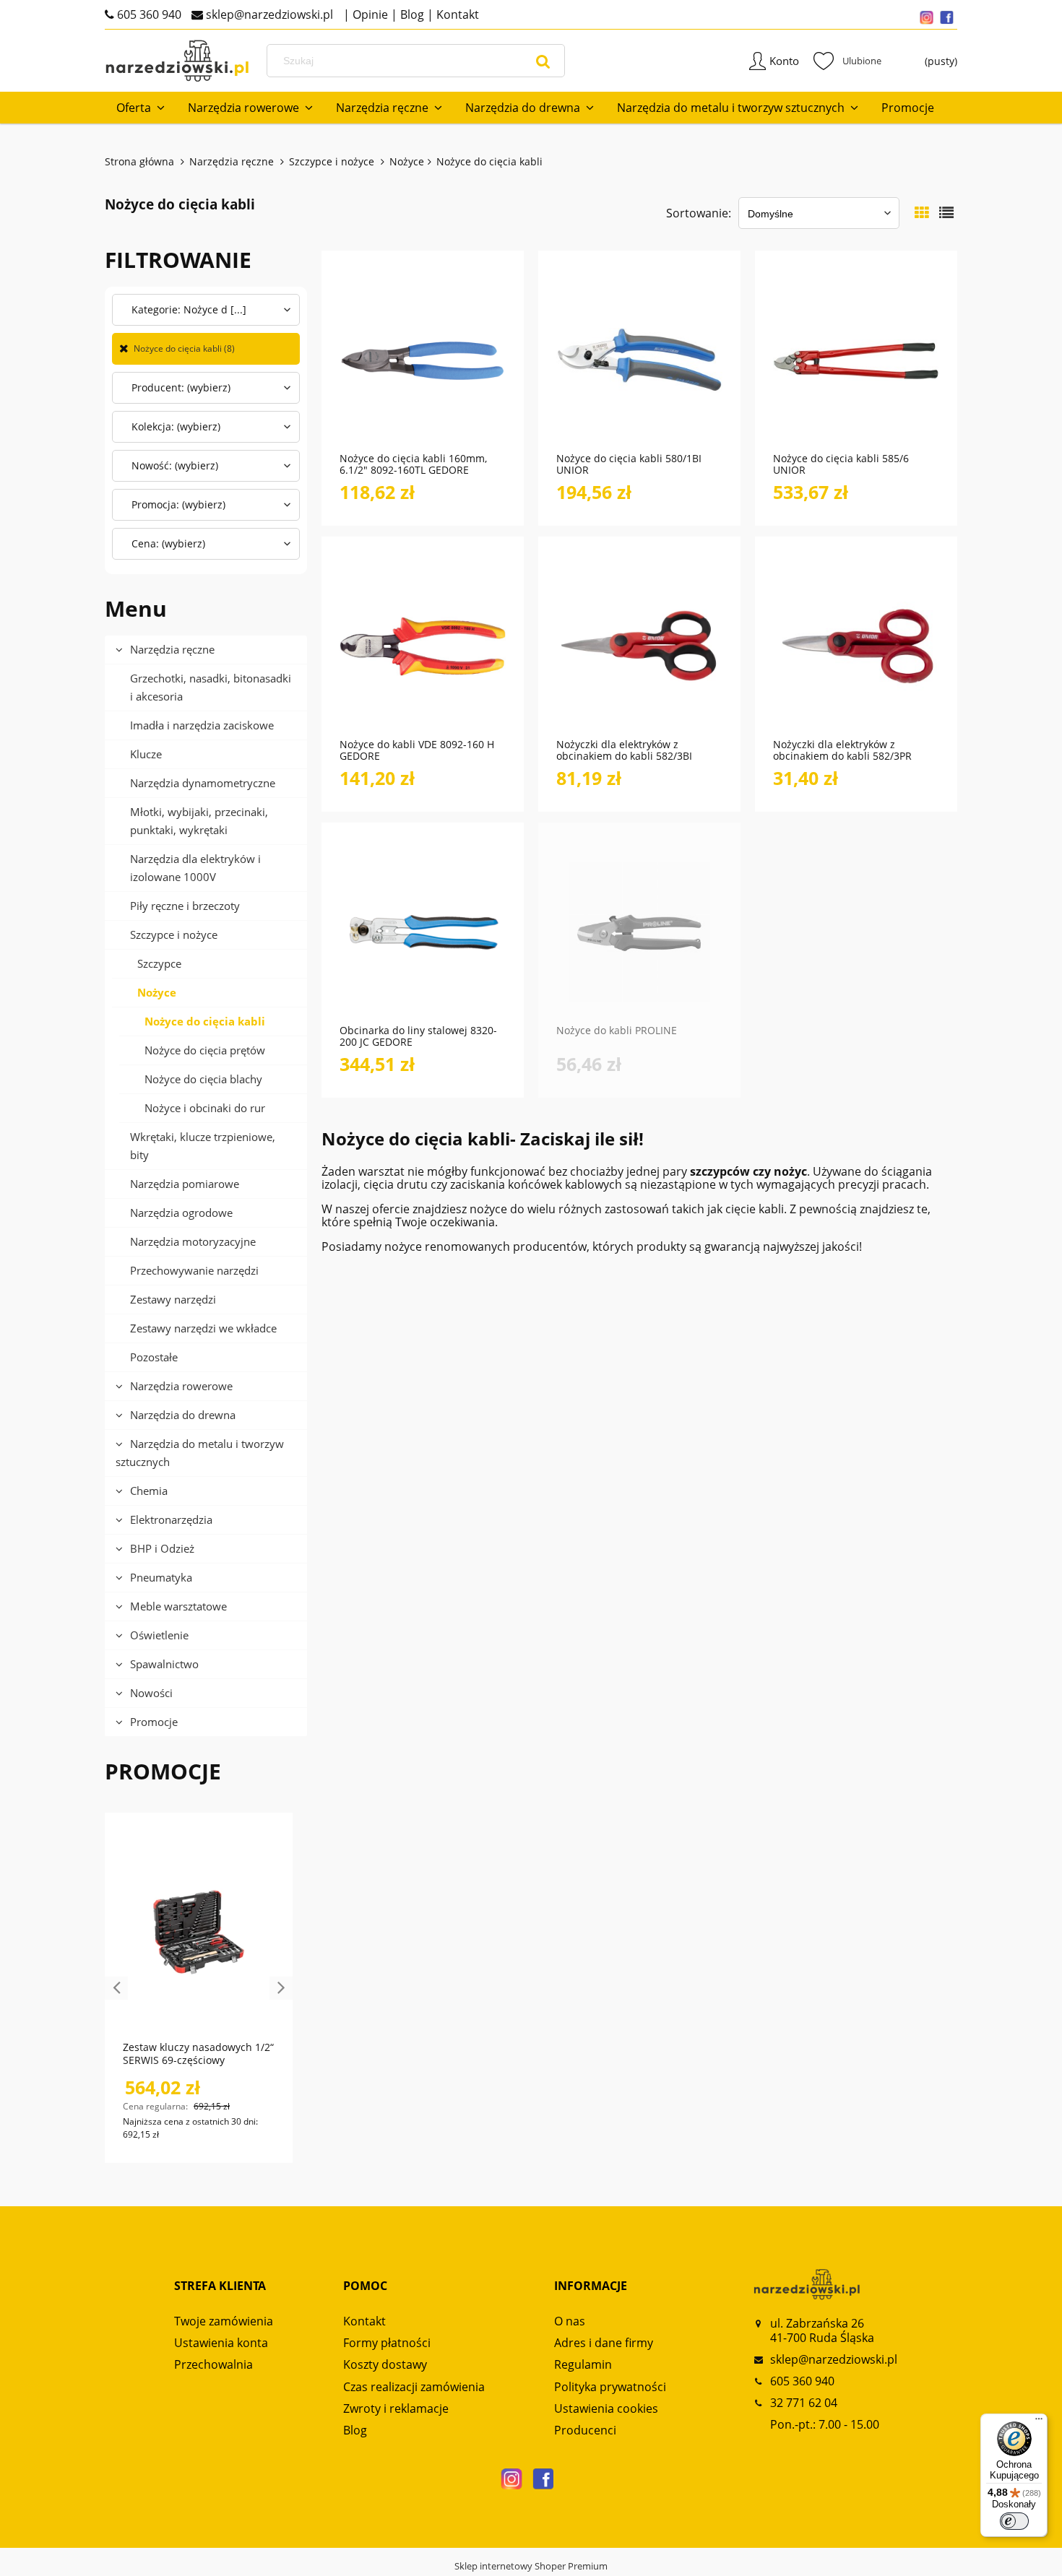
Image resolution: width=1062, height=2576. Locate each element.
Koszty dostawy (385, 2364)
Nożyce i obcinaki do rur (205, 1108)
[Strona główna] (177, 61)
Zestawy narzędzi (173, 1299)
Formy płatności (387, 2343)
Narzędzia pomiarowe (185, 1184)
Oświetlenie (159, 1635)
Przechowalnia (213, 2364)
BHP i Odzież (162, 1548)
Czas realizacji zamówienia (414, 2387)
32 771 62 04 (804, 2403)
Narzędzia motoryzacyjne (193, 1241)
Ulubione (847, 61)
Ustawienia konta (221, 2343)
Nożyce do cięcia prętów (205, 1050)
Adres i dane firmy (604, 2343)
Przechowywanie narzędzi (194, 1270)
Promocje (154, 1722)
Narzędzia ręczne (172, 649)
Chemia (149, 1491)
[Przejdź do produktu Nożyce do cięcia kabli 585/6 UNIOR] (856, 359)
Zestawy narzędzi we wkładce (203, 1328)
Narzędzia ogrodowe (181, 1213)
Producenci (585, 2430)
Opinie (369, 14)
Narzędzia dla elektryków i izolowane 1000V (195, 868)
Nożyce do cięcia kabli (205, 1021)
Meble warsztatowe (178, 1606)
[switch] (1014, 2521)
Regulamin (583, 2364)
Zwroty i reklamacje (396, 2408)
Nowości (151, 1693)
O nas (570, 2321)
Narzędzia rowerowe (181, 1386)
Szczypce (159, 963)
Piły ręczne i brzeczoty (185, 906)
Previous (116, 1988)
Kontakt (456, 14)
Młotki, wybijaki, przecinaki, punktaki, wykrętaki (199, 821)
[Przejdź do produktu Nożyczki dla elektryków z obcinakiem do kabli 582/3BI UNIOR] (639, 645)
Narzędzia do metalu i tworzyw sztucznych (200, 1453)
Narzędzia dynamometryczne (203, 783)
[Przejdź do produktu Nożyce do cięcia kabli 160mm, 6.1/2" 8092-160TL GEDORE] (423, 359)
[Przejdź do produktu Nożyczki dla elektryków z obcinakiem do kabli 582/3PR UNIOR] (856, 645)
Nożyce (157, 992)
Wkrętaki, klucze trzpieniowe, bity (203, 1146)
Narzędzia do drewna (183, 1415)
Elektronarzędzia (171, 1519)
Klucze (146, 754)
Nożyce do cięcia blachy (203, 1079)
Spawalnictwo (164, 1664)
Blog (411, 14)
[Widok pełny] (946, 213)
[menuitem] (141, 108)
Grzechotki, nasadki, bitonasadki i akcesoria (211, 687)
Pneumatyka (161, 1577)
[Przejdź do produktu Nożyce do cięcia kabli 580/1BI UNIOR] (639, 359)
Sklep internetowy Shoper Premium (531, 2566)
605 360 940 (148, 14)
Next (281, 1988)
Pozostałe (154, 1357)
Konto (784, 61)
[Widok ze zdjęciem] (922, 213)
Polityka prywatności (610, 2387)
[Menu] (1039, 2422)
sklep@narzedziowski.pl (268, 14)
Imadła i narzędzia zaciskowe (202, 725)
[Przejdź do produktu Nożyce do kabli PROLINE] (639, 931)
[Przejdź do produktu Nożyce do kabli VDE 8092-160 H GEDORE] (423, 645)
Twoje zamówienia (224, 2321)
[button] (467, 412)
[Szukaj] (543, 61)
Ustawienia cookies (606, 2408)
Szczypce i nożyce (174, 934)
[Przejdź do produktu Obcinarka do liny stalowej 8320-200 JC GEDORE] (423, 931)
